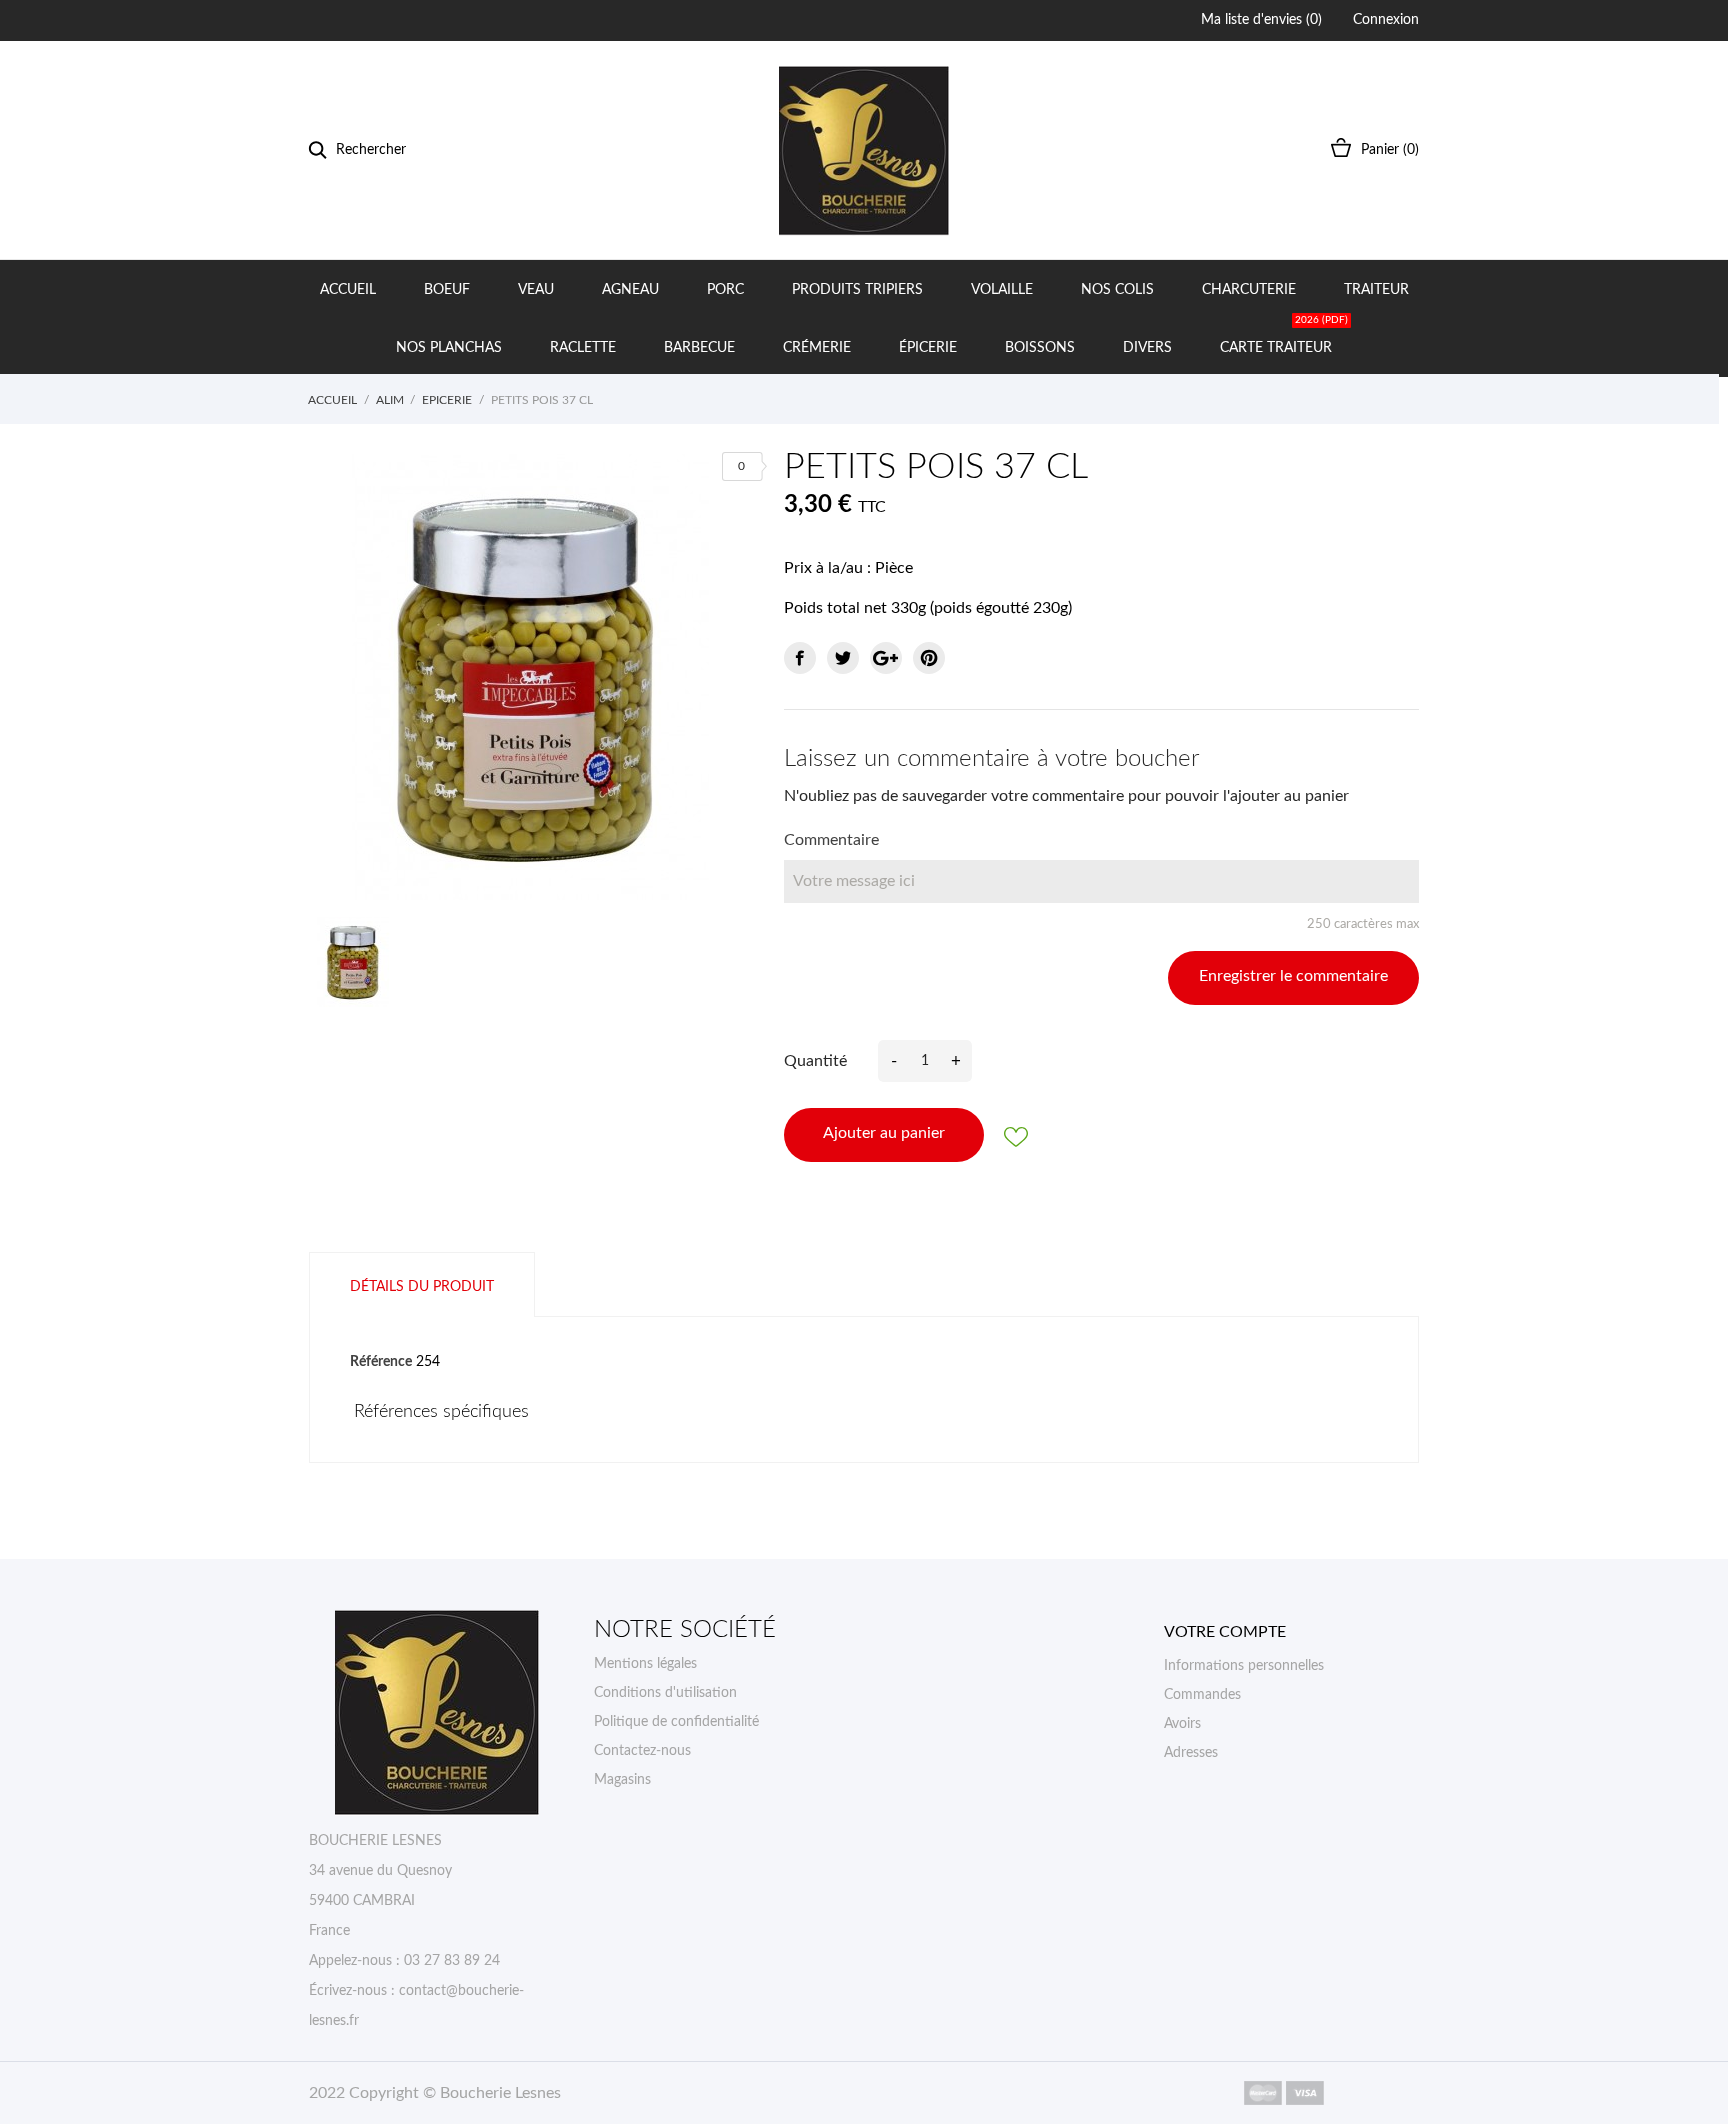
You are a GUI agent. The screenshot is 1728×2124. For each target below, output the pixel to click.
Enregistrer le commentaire (1293, 976)
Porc (725, 290)
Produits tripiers (857, 290)
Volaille (1002, 290)
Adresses (1191, 1753)
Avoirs (1182, 1724)
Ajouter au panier (884, 1133)
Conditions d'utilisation (665, 1693)
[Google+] (886, 658)
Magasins (622, 1780)
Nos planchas (449, 348)
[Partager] (800, 658)
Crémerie (817, 348)
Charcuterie (1249, 290)
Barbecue (699, 348)
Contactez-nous (642, 1751)
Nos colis (1117, 290)
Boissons (1040, 348)
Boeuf (447, 290)
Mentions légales (645, 1664)
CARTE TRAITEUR (1284, 336)
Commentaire (831, 840)
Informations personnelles (1244, 1666)
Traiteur (1376, 290)
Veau (536, 290)
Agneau (630, 290)
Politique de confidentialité (676, 1722)
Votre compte (1225, 1632)
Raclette (583, 348)
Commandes (1202, 1695)
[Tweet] (843, 658)
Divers (1147, 348)
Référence (381, 1362)
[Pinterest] (929, 658)
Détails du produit (422, 1287)
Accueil (348, 290)
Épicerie (928, 348)
